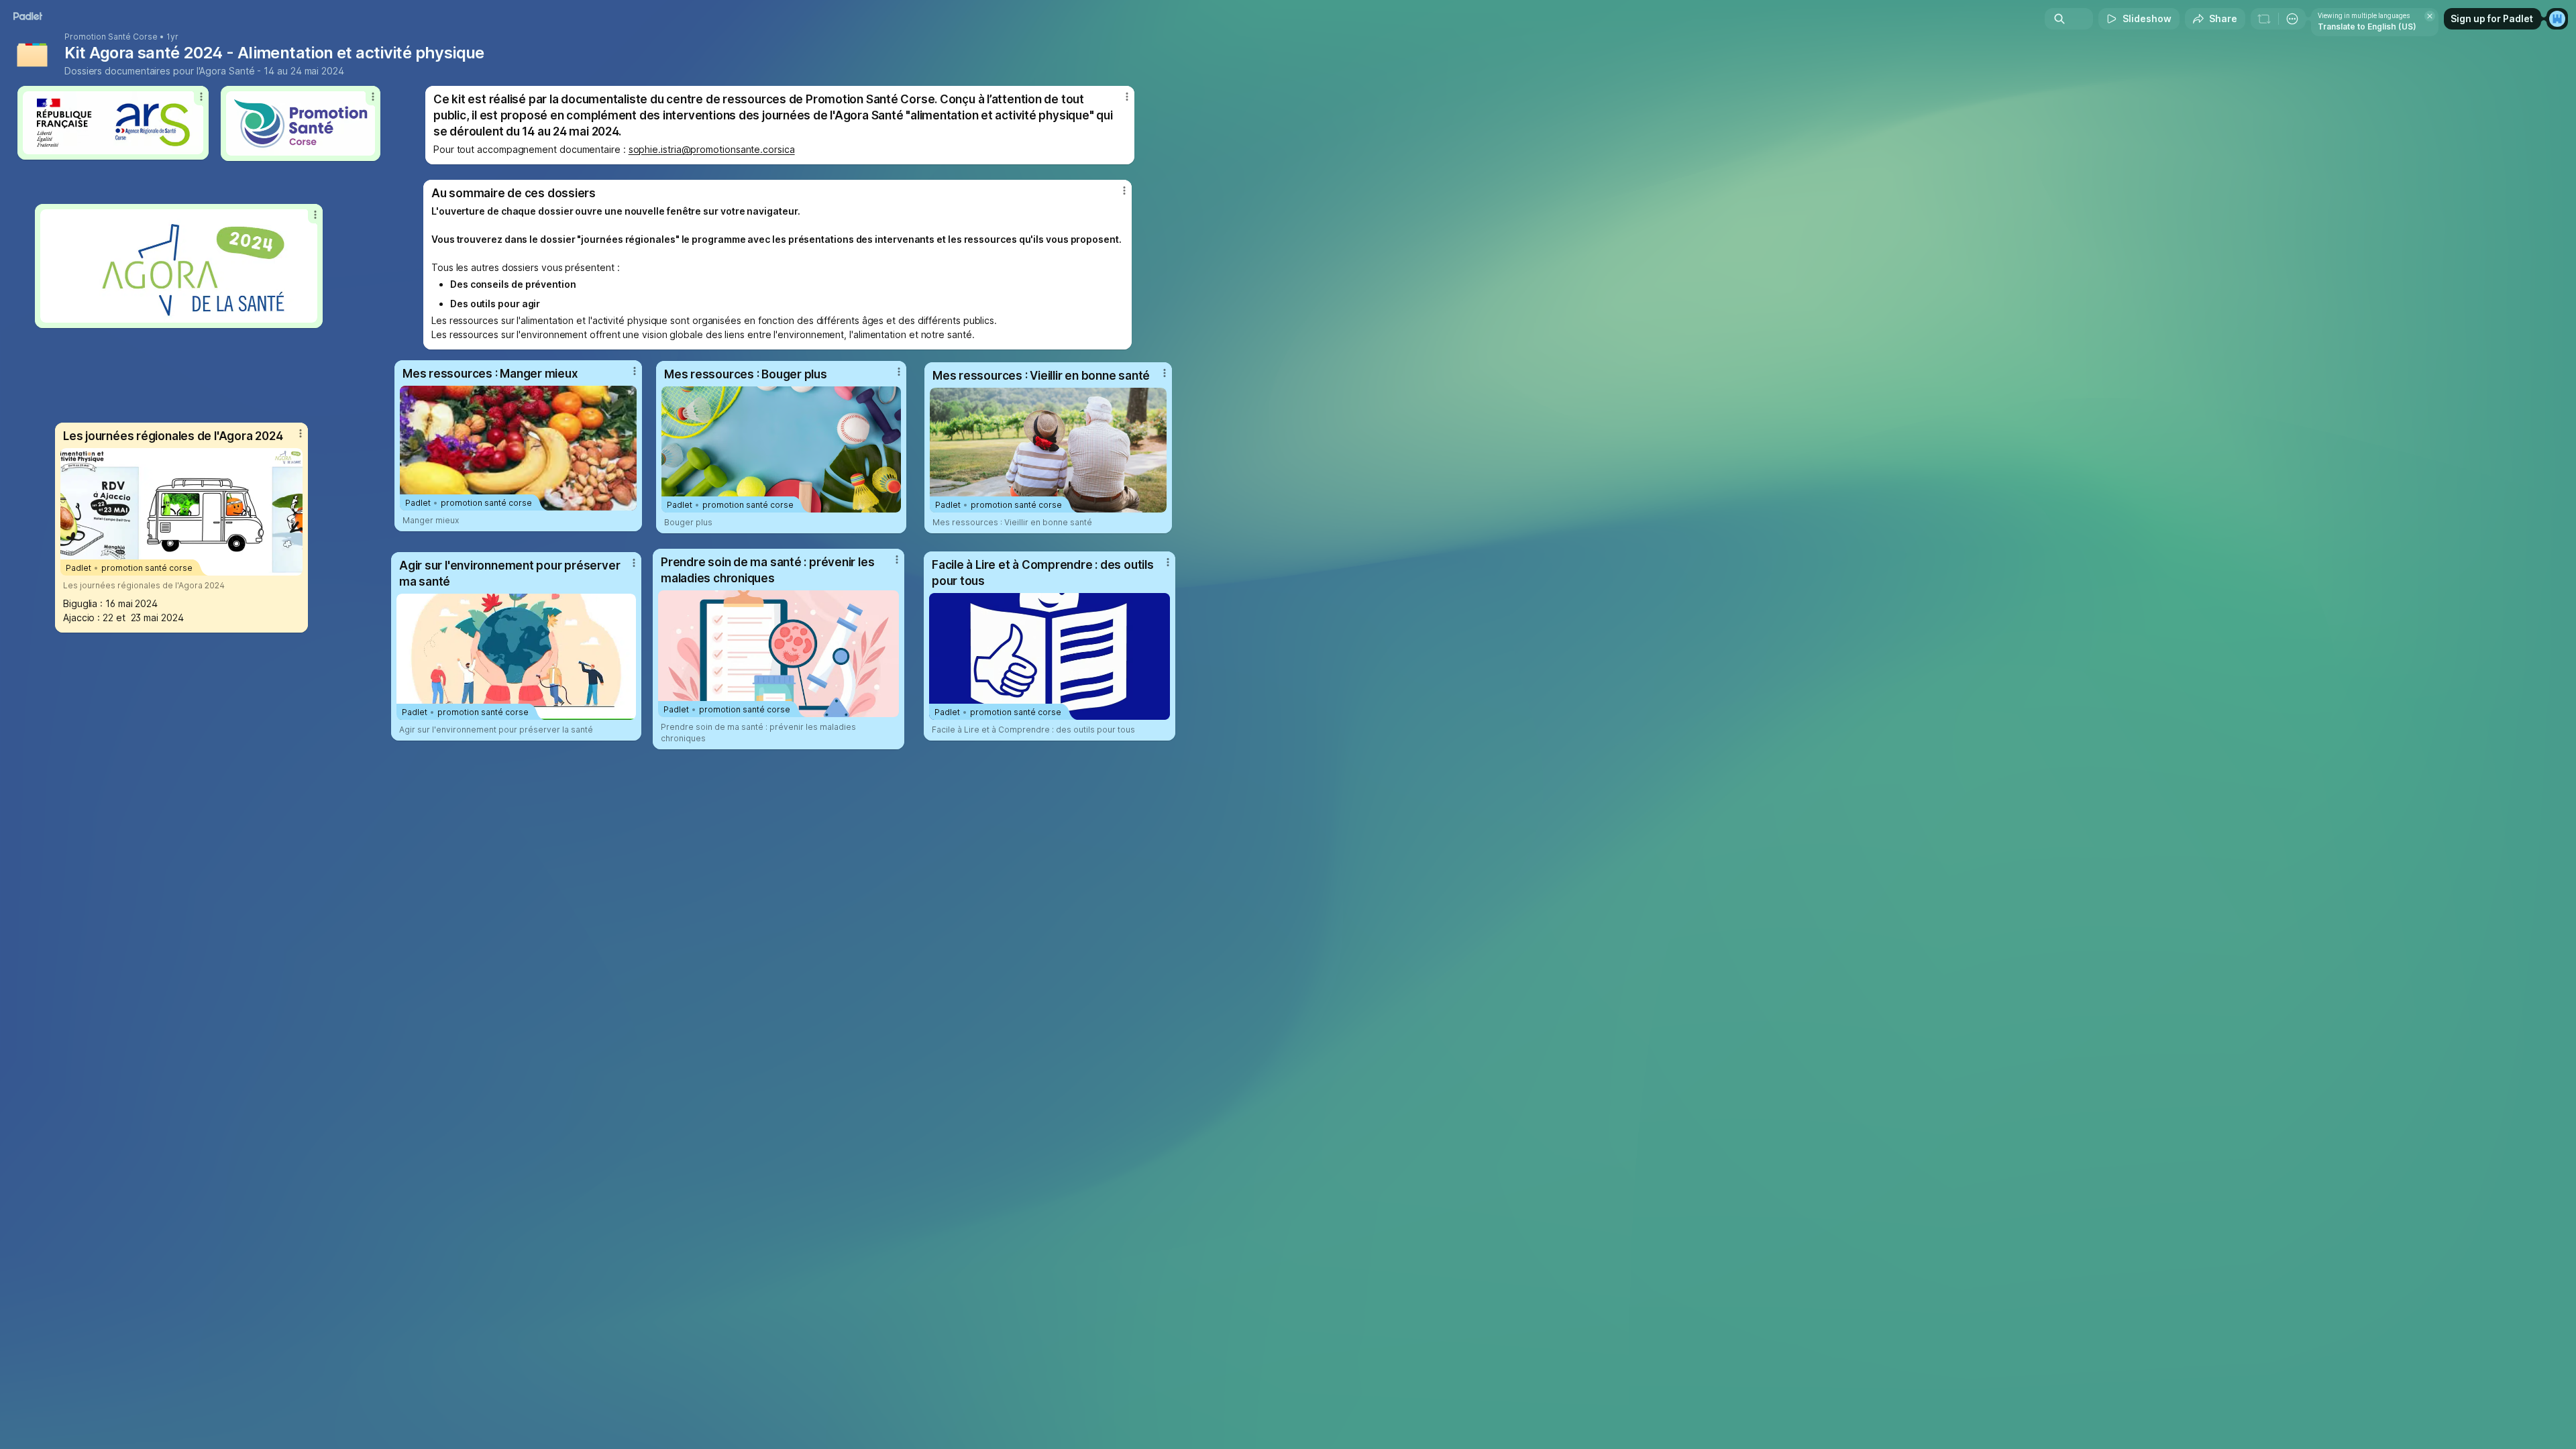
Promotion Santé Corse (111, 37)
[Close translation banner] (2430, 16)
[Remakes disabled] (2264, 19)
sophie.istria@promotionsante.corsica (712, 149)
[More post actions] (301, 433)
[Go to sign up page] (2557, 19)
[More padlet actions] (2292, 19)
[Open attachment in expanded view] (179, 266)
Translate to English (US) (2367, 26)
